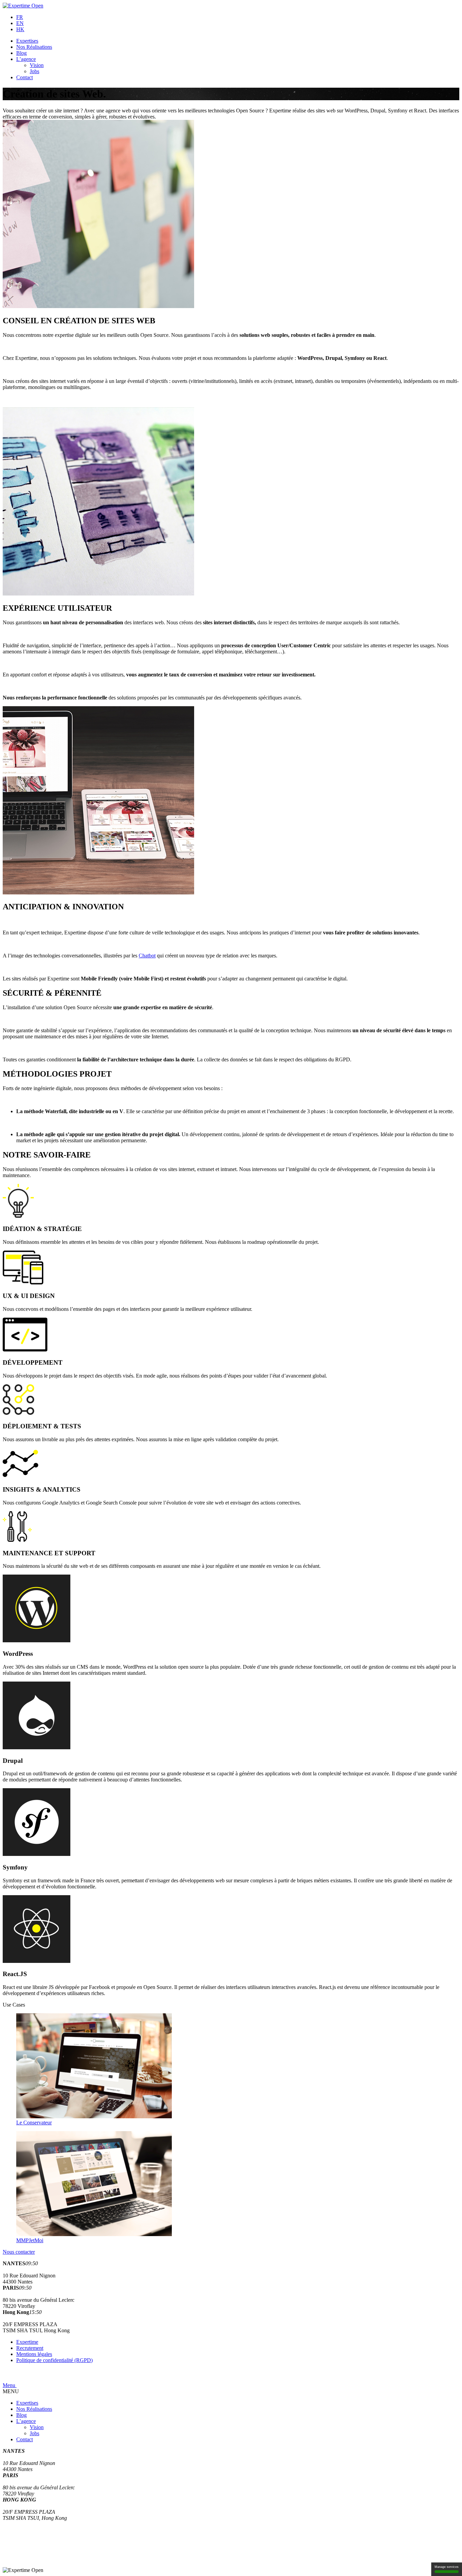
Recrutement (30, 2348)
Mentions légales (34, 2354)
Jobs (34, 71)
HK (20, 29)
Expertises (27, 41)
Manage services (447, 2567)
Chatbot (147, 956)
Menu (10, 2385)
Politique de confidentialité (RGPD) (54, 2360)
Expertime (27, 2342)
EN (20, 23)
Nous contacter (19, 2252)
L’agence (26, 59)
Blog (21, 53)
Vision (37, 65)
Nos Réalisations (34, 47)
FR (20, 17)
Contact (25, 77)
